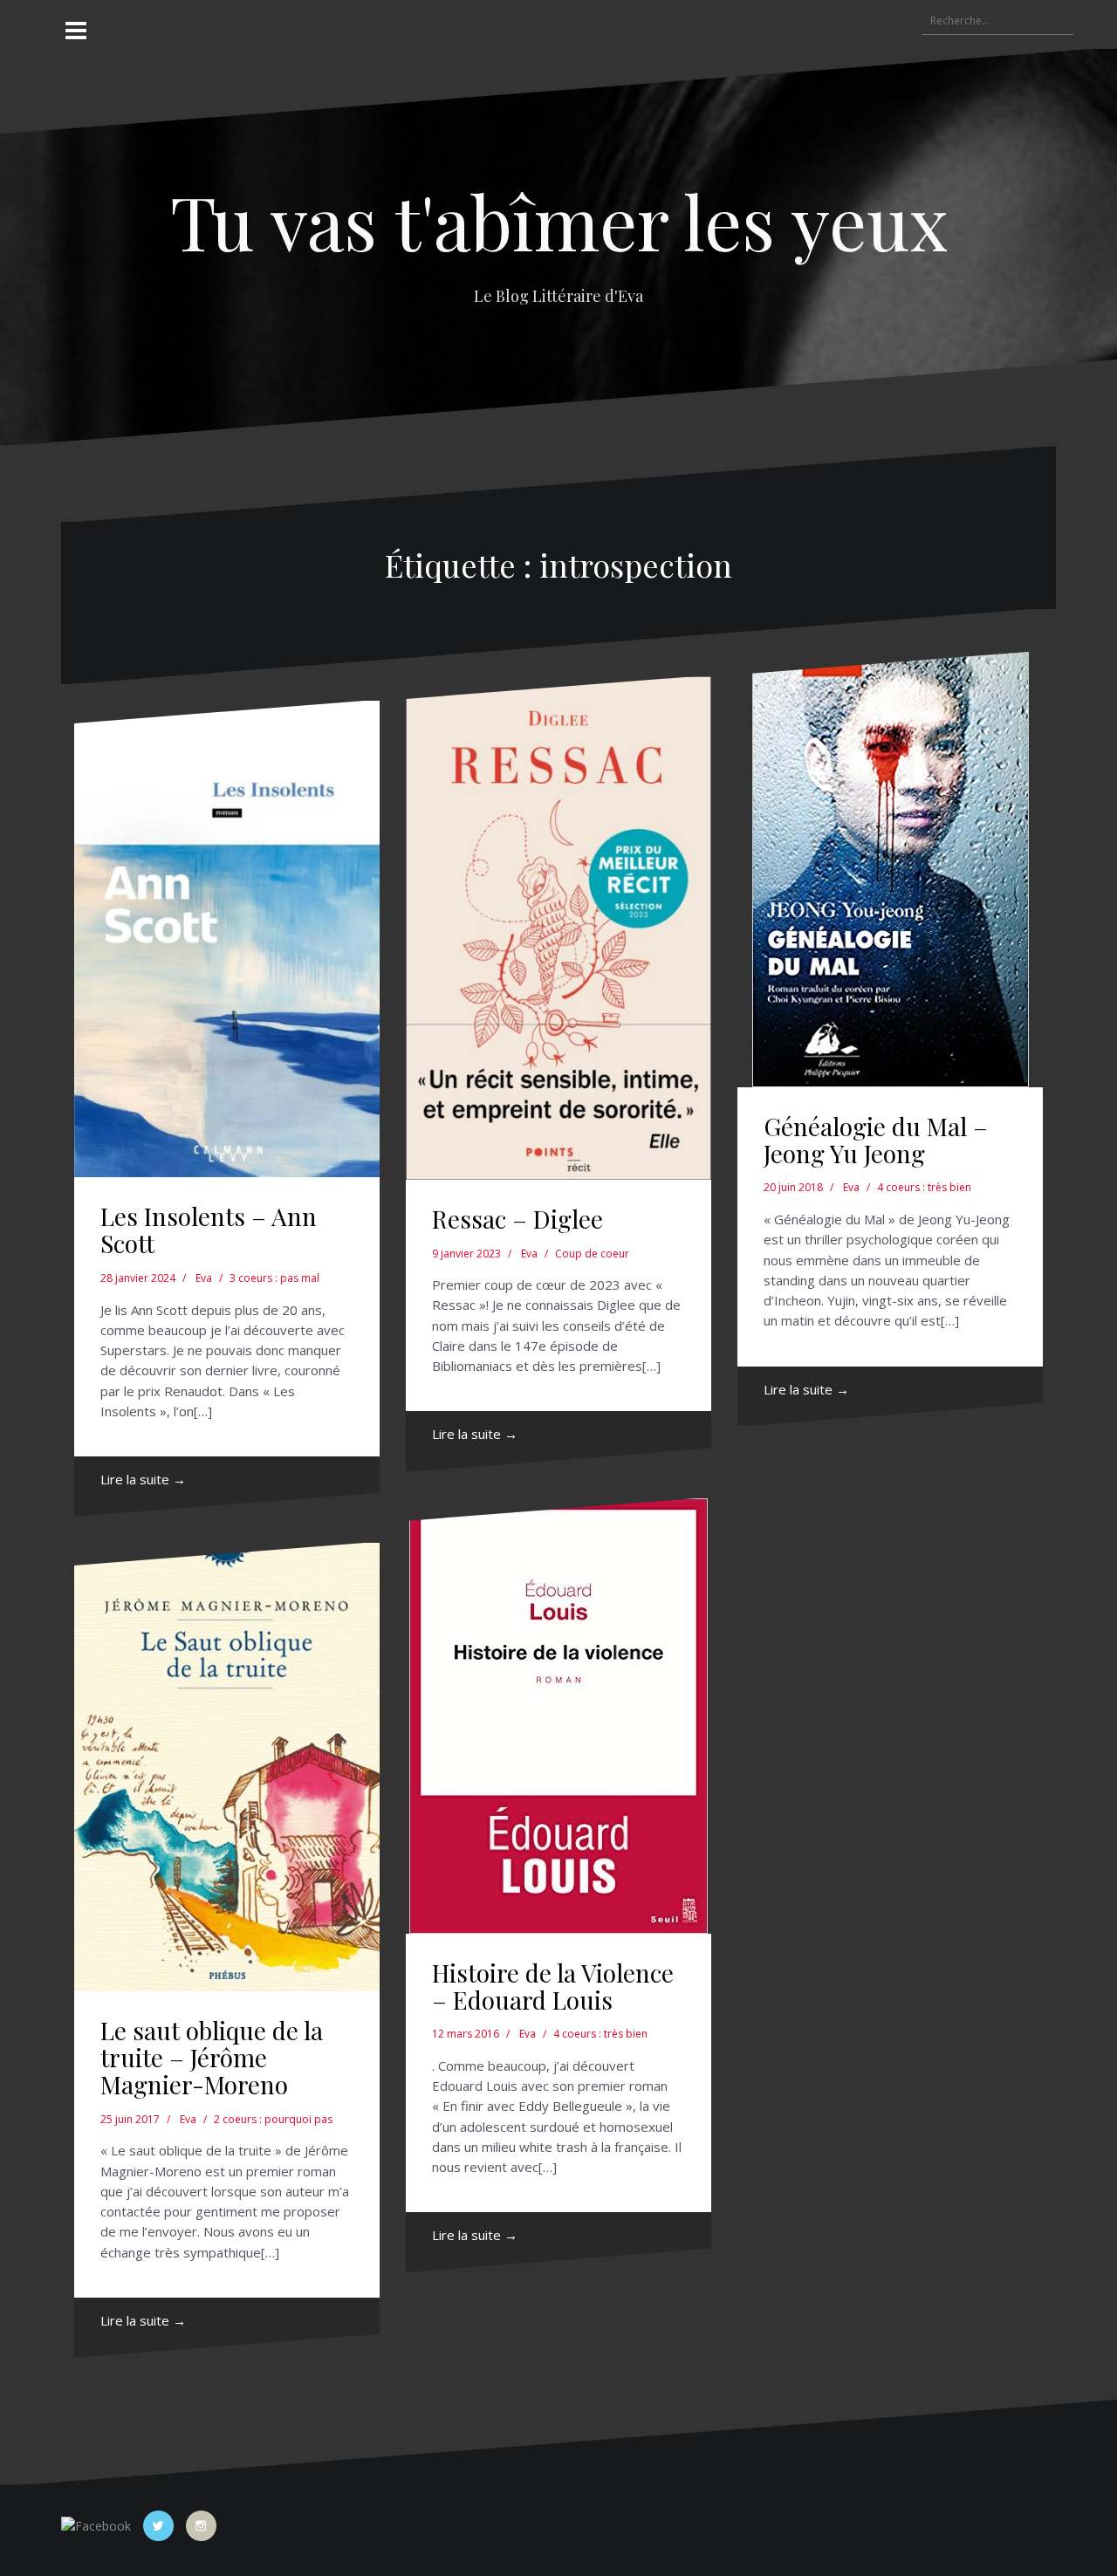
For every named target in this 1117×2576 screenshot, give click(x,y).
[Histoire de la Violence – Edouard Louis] (558, 1716)
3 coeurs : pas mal (274, 1278)
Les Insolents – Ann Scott (209, 1230)
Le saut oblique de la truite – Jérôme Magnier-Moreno (212, 2057)
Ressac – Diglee (517, 1219)
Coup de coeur (592, 1254)
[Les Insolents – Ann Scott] (227, 939)
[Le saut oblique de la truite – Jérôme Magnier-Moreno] (227, 1768)
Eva (204, 1278)
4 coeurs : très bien (924, 1187)
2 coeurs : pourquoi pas (273, 2119)
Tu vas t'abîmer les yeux (559, 220)
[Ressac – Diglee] (558, 928)
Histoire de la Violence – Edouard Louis (553, 1986)
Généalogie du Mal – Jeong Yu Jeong (876, 1140)
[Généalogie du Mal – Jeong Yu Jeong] (890, 870)
